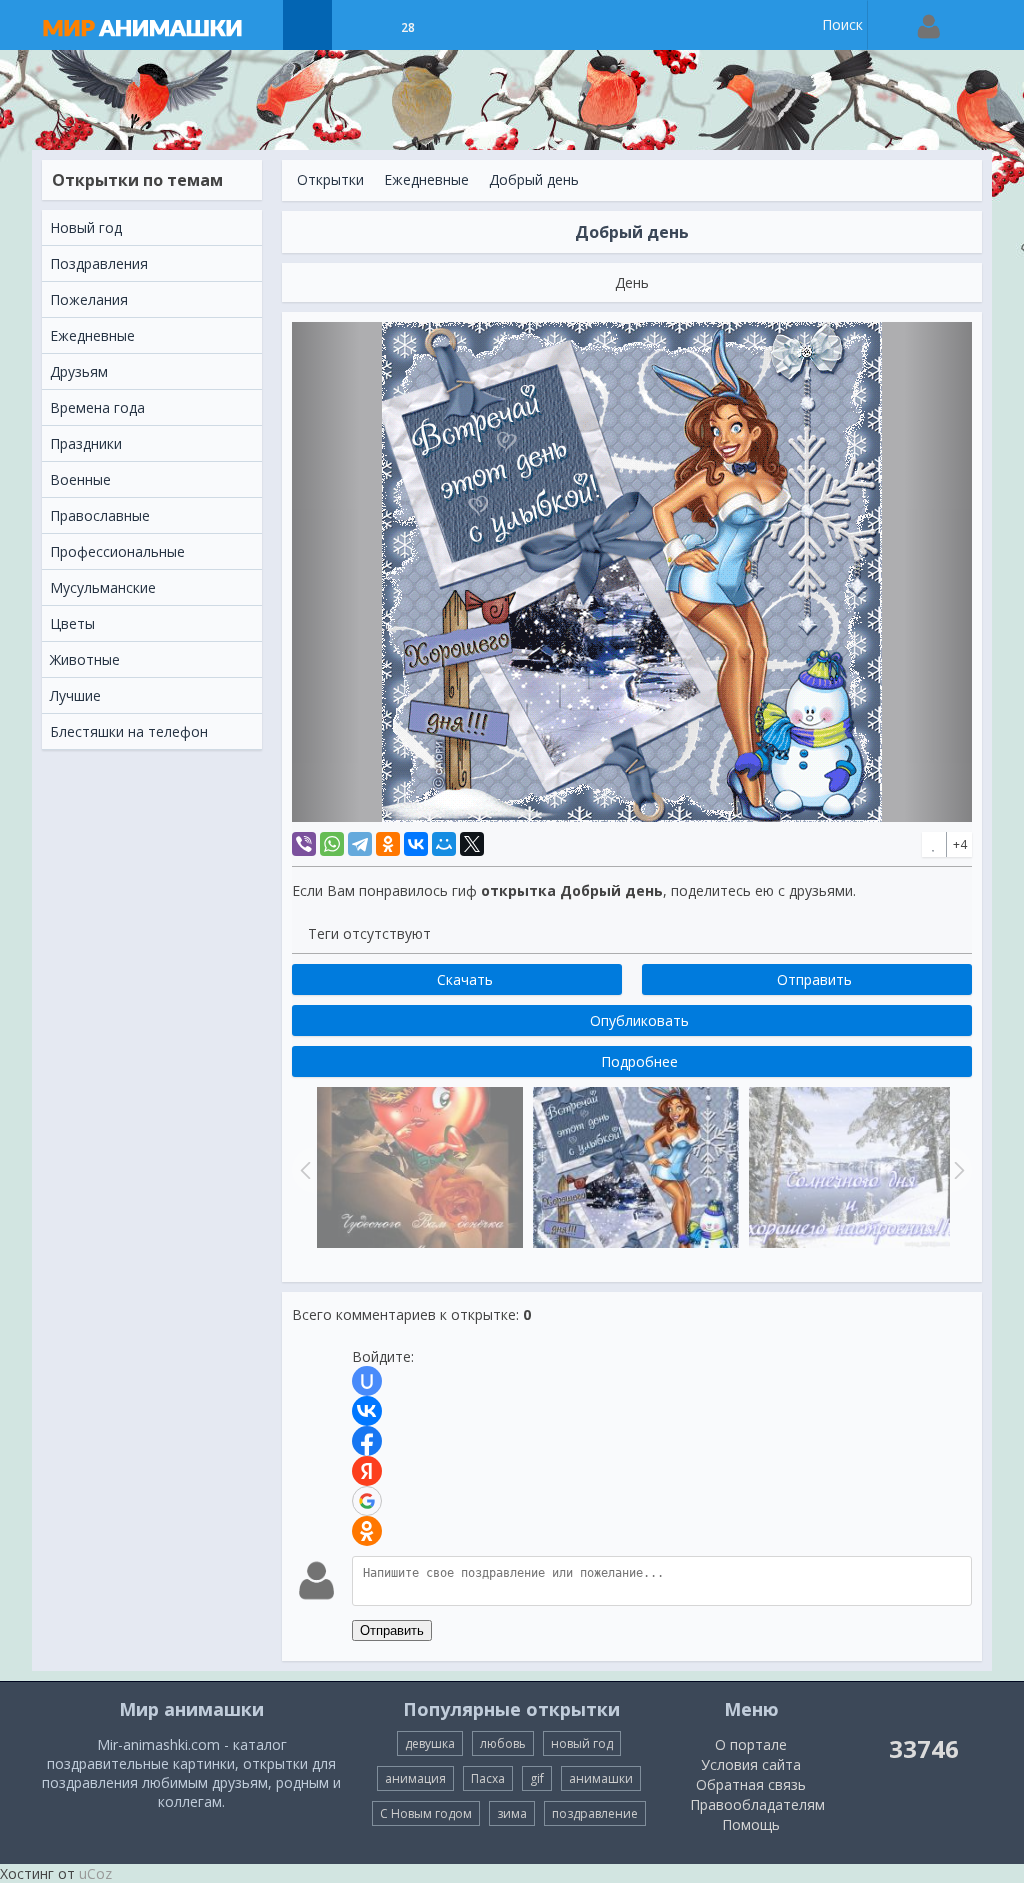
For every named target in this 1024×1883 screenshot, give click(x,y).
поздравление (595, 1813)
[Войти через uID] (367, 1381)
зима (512, 1813)
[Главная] (162, 25)
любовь (503, 1743)
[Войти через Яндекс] (367, 1471)
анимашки (601, 1778)
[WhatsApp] (332, 844)
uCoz (95, 1873)
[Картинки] (357, 25)
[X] (472, 844)
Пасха (488, 1778)
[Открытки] (307, 25)
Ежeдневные (426, 179)
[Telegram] (360, 844)
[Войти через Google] (367, 1501)
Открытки (330, 179)
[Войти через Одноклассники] (367, 1531)
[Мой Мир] (444, 844)
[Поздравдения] (457, 25)
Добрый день (534, 179)
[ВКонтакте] (416, 844)
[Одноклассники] (388, 844)
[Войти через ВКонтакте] (367, 1411)
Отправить (392, 1630)
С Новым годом (426, 1813)
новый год (582, 1743)
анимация (415, 1778)
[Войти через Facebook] (367, 1441)
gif (537, 1778)
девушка (430, 1743)
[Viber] (304, 844)
